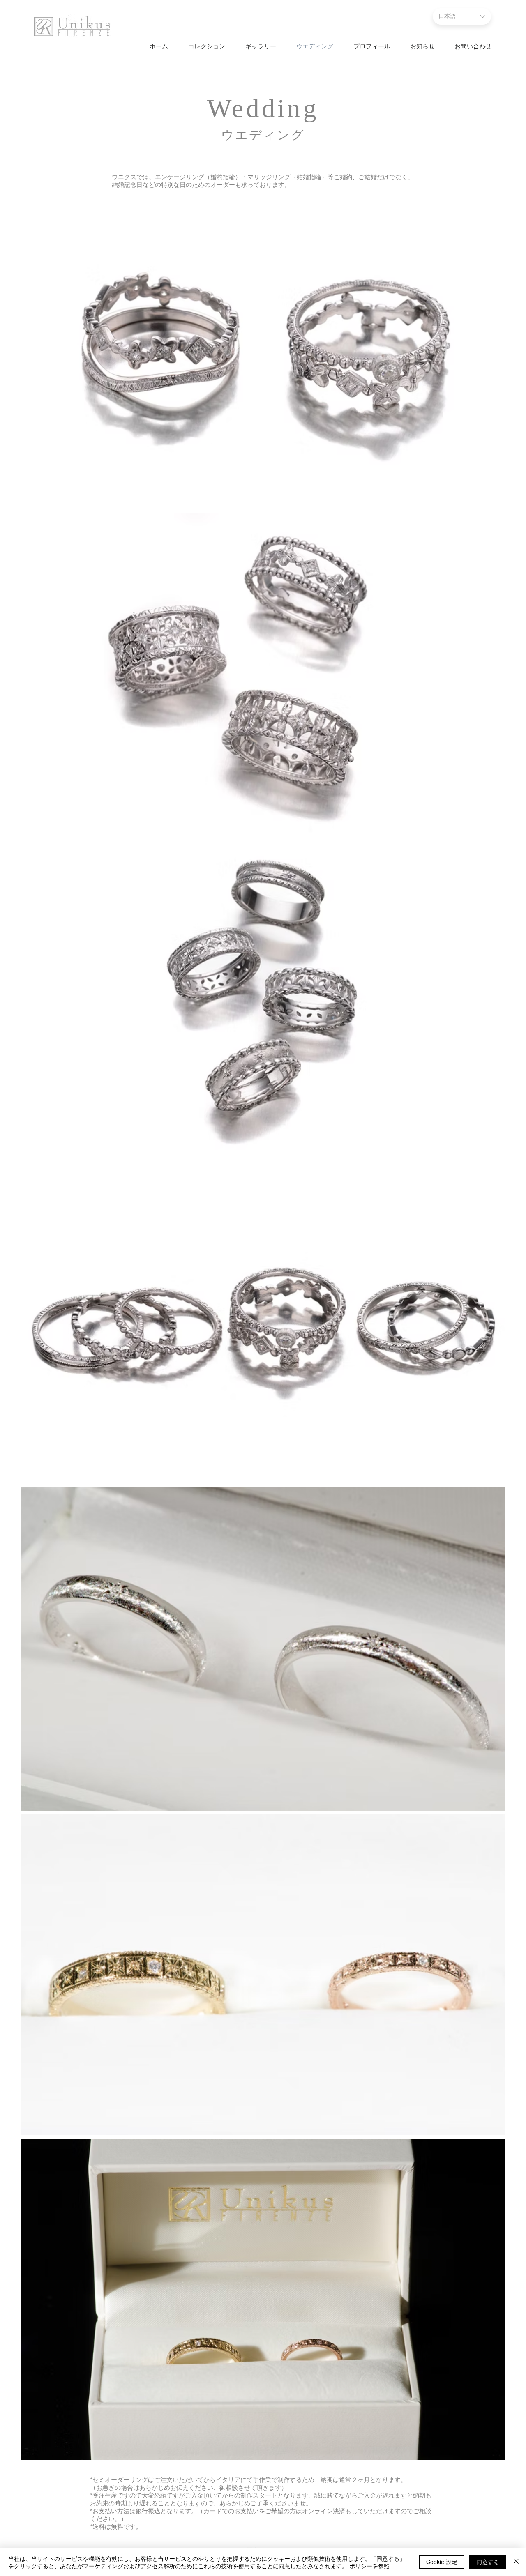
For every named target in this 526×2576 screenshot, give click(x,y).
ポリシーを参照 (369, 2566)
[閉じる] (516, 2562)
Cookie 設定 (442, 2562)
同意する (488, 2562)
